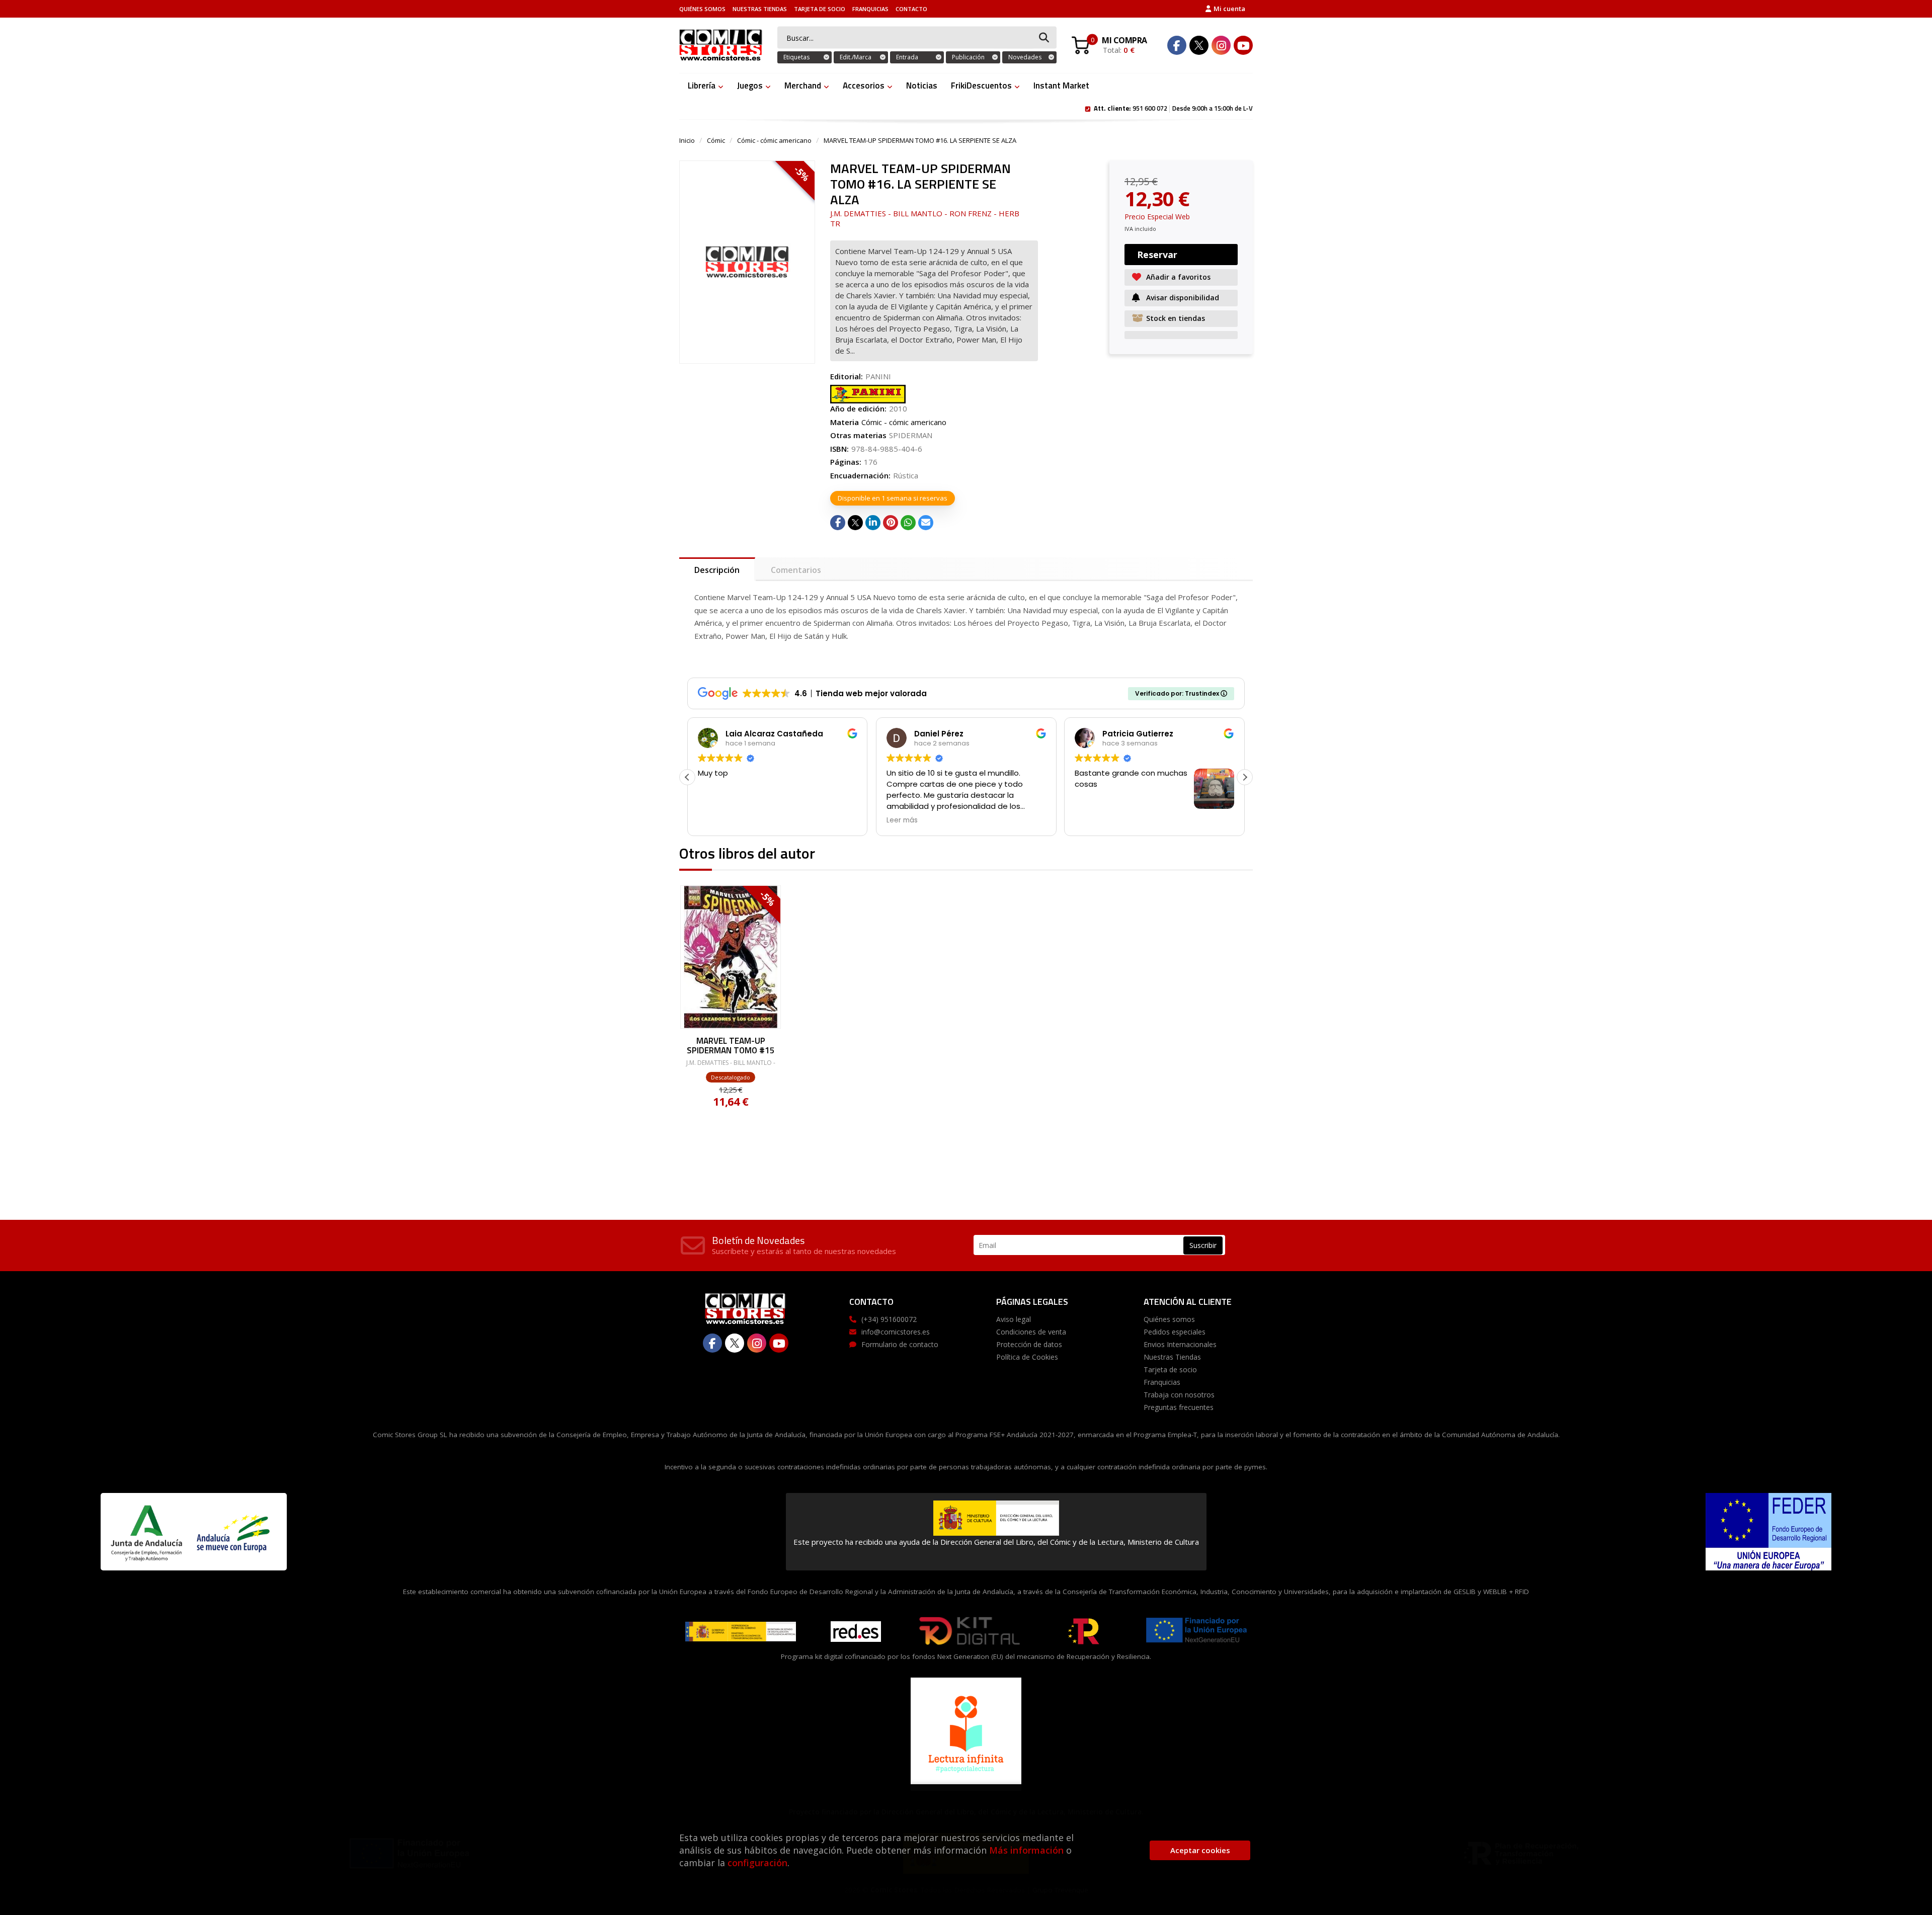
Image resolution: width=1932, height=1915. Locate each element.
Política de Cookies (1027, 1357)
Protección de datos (1029, 1344)
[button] (1245, 777)
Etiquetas (796, 57)
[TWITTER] (1199, 45)
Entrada (907, 57)
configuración (757, 1863)
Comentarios (796, 570)
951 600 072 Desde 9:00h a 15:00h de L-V (1173, 108)
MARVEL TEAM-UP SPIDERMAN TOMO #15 (731, 1045)
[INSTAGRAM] (1221, 45)
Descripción (717, 570)
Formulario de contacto (900, 1344)
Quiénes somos (702, 9)
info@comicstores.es (896, 1332)
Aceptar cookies (1200, 1850)
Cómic (716, 140)
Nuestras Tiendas (760, 9)
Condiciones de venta (1031, 1332)
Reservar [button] (1157, 255)
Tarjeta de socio (820, 9)
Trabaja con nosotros (1179, 1395)
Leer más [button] (902, 820)
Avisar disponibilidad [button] (1183, 298)
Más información (1026, 1850)
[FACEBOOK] (1177, 45)
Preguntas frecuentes (1179, 1407)
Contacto (911, 9)
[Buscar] (1044, 38)
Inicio (687, 140)
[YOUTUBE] (1243, 45)
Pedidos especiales (1175, 1332)
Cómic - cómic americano (774, 140)
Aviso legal (1014, 1319)
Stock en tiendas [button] (1176, 318)
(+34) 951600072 (889, 1319)
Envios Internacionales (1180, 1344)
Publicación (968, 57)
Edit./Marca (856, 57)
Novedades (1025, 57)
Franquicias (870, 9)
